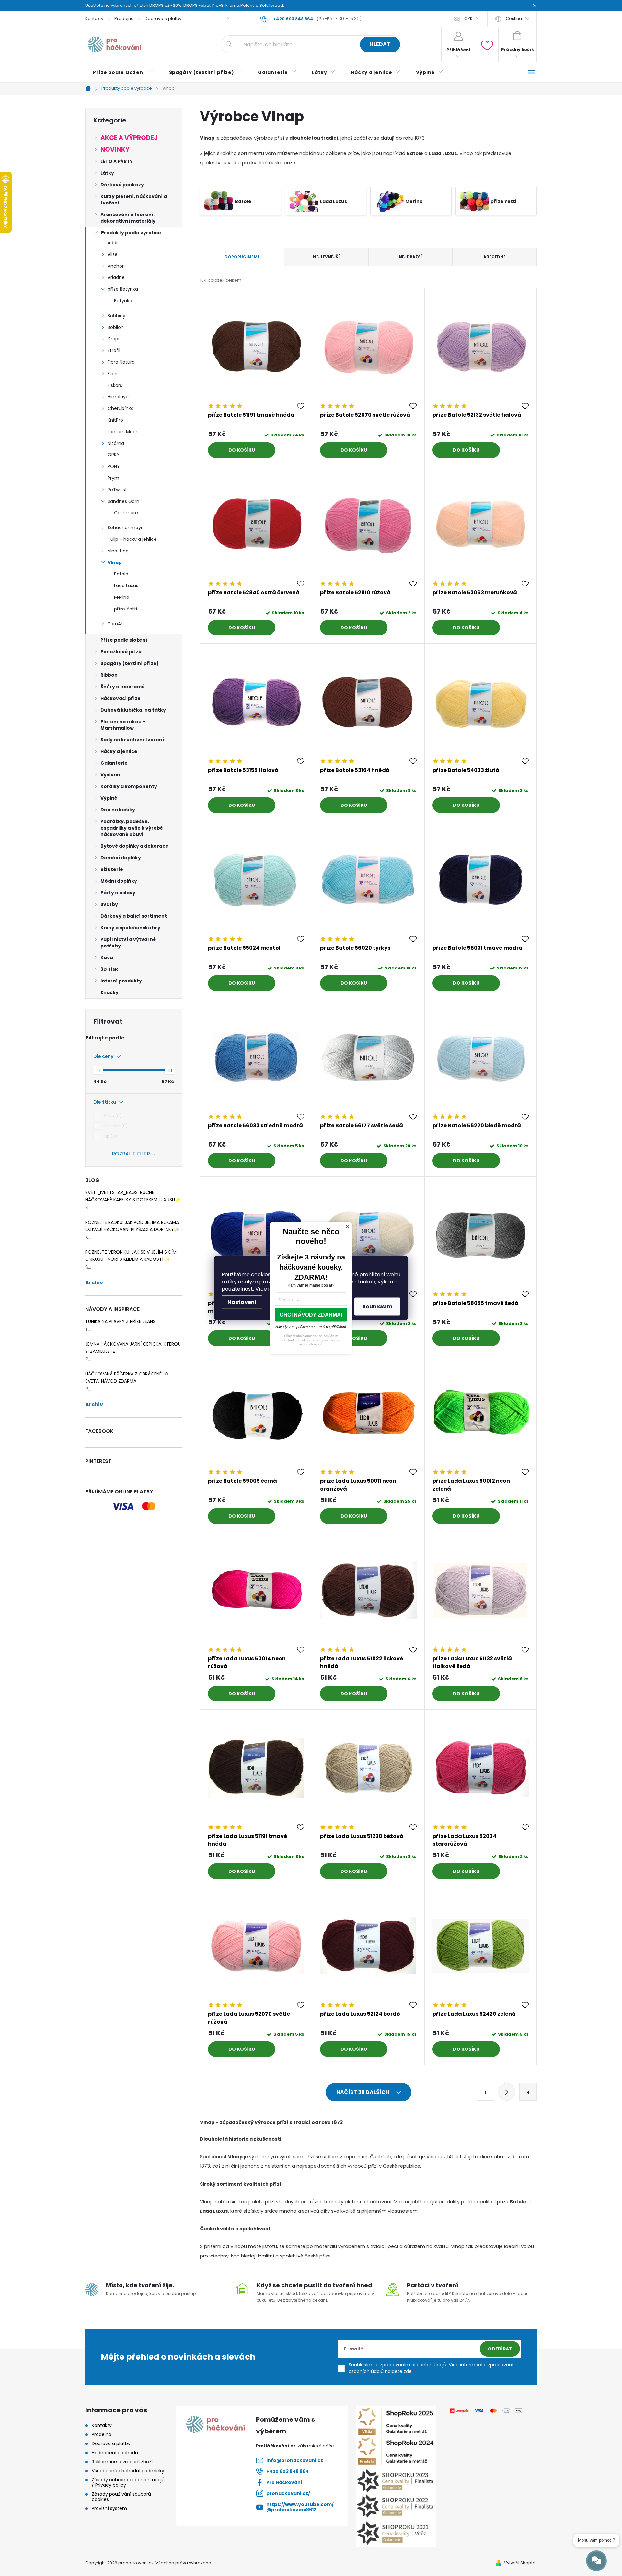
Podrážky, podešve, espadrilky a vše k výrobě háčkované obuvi (132, 828)
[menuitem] (123, 72)
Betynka (123, 301)
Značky (109, 992)
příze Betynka (123, 289)
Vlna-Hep (118, 551)
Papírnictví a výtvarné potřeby (128, 943)
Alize (113, 254)
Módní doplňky (119, 881)
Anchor (116, 266)
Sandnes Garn (123, 501)
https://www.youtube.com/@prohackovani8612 (300, 2507)
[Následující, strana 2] (507, 2092)
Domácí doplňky (121, 858)
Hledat (380, 44)
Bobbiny (116, 316)
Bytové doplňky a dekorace (134, 846)
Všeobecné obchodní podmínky (128, 2471)
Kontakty (94, 19)
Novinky (115, 150)
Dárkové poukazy (122, 185)
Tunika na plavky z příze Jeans (120, 1321)
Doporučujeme (242, 257)
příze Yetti (126, 609)
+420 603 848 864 (288, 2471)
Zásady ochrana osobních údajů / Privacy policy (128, 2482)
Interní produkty (121, 981)
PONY (114, 466)
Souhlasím (377, 1307)
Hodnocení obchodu (115, 2453)
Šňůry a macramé (122, 687)
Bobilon (116, 327)
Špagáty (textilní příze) (130, 663)
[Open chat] (596, 2561)
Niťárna (116, 443)
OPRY (114, 455)
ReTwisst (117, 490)
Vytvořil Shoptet (520, 2563)
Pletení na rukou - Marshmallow (123, 725)
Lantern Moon (123, 432)
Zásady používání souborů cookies (121, 2497)
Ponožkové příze (121, 652)
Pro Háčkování (284, 2482)
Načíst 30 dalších (363, 2092)
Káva (107, 957)
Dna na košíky (118, 810)
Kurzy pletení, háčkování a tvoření (134, 200)
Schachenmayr (125, 528)
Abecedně (495, 257)
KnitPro (115, 420)
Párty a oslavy (118, 893)
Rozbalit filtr (131, 1154)
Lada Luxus (126, 586)
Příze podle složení (124, 640)
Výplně (109, 798)
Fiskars (115, 385)
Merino (122, 597)
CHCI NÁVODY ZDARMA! (311, 1315)
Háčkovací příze (121, 698)
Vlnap (115, 563)
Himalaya (118, 397)
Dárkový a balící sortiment (134, 916)
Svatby (109, 904)
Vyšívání (111, 775)
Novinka (115, 1126)
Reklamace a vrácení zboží (122, 2462)
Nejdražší (410, 257)
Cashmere (126, 513)
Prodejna (124, 19)
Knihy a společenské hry (130, 928)
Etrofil (114, 350)
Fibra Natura (121, 362)
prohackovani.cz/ (288, 2493)
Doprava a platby (163, 19)
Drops (114, 339)
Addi (112, 243)
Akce (112, 1115)
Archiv (94, 1283)
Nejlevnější (326, 257)
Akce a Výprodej (129, 138)
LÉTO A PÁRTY (117, 161)
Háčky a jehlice (119, 751)
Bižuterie (112, 869)
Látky (107, 173)
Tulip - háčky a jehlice (132, 539)
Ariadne (116, 277)
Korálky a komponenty (129, 786)
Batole (121, 574)
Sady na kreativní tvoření (132, 740)
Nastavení (242, 1302)
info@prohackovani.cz (295, 2460)
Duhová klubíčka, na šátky (133, 710)
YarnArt (116, 624)
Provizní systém (109, 2508)
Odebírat (500, 2349)
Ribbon (109, 675)
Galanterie (114, 763)
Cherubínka (121, 408)
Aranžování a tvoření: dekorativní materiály (128, 218)
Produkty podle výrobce (131, 233)
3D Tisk (109, 969)
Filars (113, 374)
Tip (109, 1136)
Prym (113, 478)
